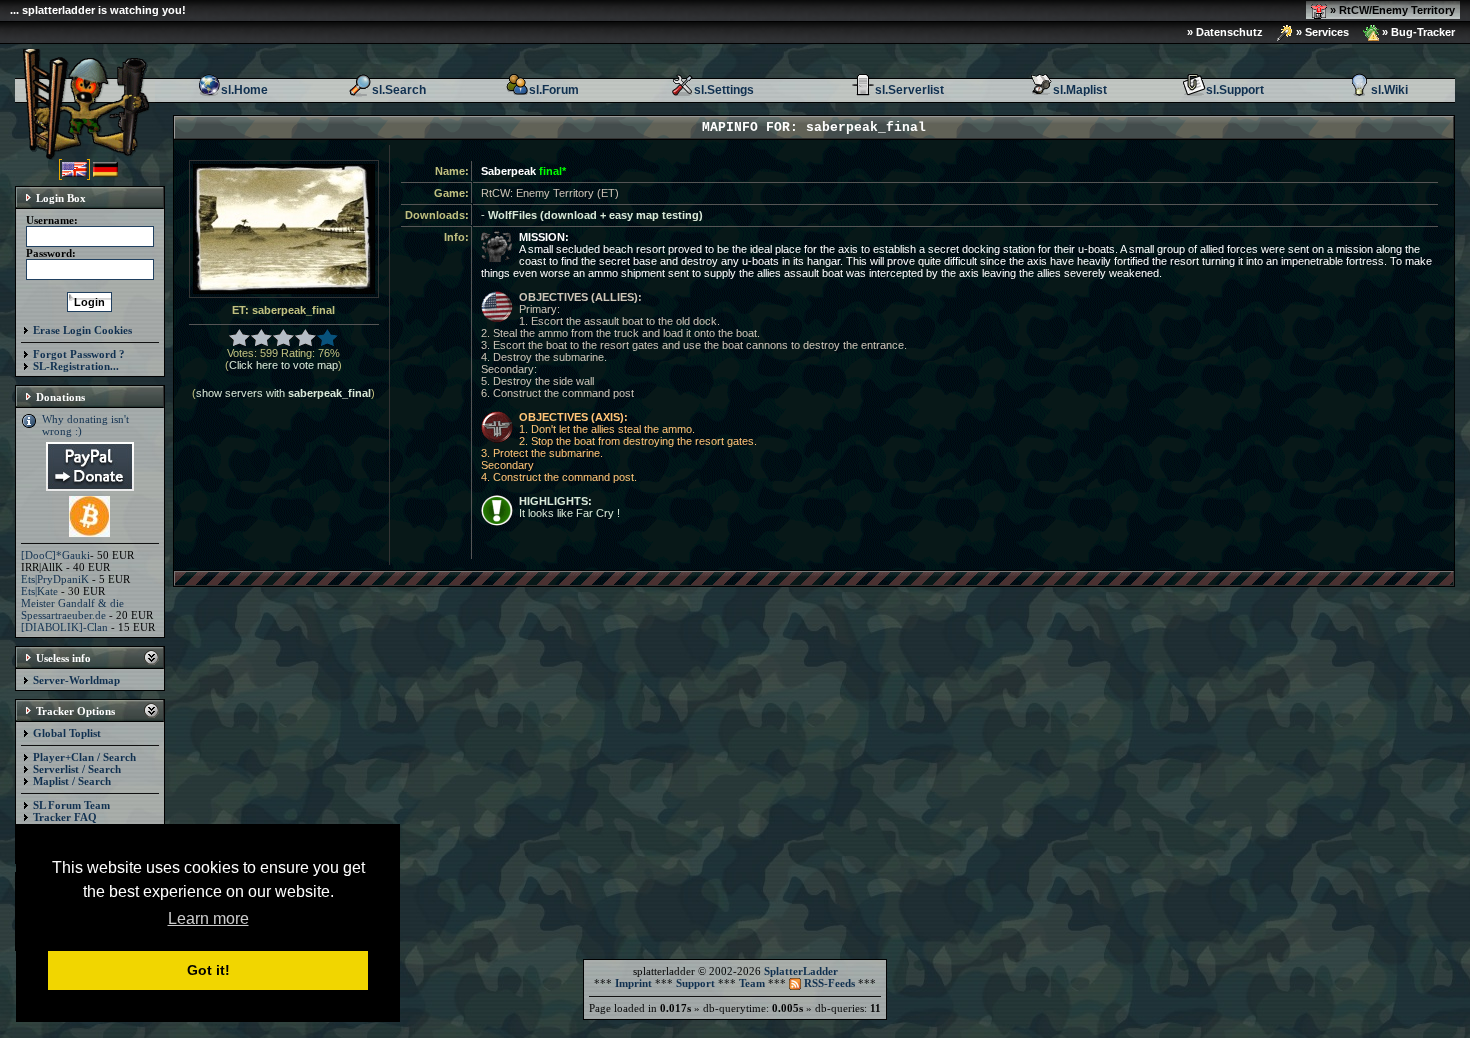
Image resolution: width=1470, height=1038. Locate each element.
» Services (1321, 32)
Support (695, 983)
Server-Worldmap (76, 680)
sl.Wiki (1389, 90)
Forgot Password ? (79, 354)
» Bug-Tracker (1417, 32)
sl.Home (244, 90)
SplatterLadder (801, 971)
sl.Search (399, 90)
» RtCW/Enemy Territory (1391, 10)
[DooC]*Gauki (55, 555)
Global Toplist (67, 733)
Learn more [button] (208, 918)
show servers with (283, 393)
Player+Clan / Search (84, 757)
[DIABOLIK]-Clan (64, 627)
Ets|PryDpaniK (55, 579)
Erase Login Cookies (82, 330)
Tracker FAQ (65, 817)
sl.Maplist (1080, 90)
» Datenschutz (1225, 32)
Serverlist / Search (77, 769)
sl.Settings (724, 90)
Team (752, 983)
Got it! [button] (208, 970)
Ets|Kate (39, 591)
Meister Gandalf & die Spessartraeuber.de (72, 609)
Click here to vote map (283, 365)
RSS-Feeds (828, 983)
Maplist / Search (72, 781)
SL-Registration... (76, 366)
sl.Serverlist (909, 90)
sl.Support (1235, 90)
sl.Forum (554, 90)
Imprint (633, 983)
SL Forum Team (71, 805)
